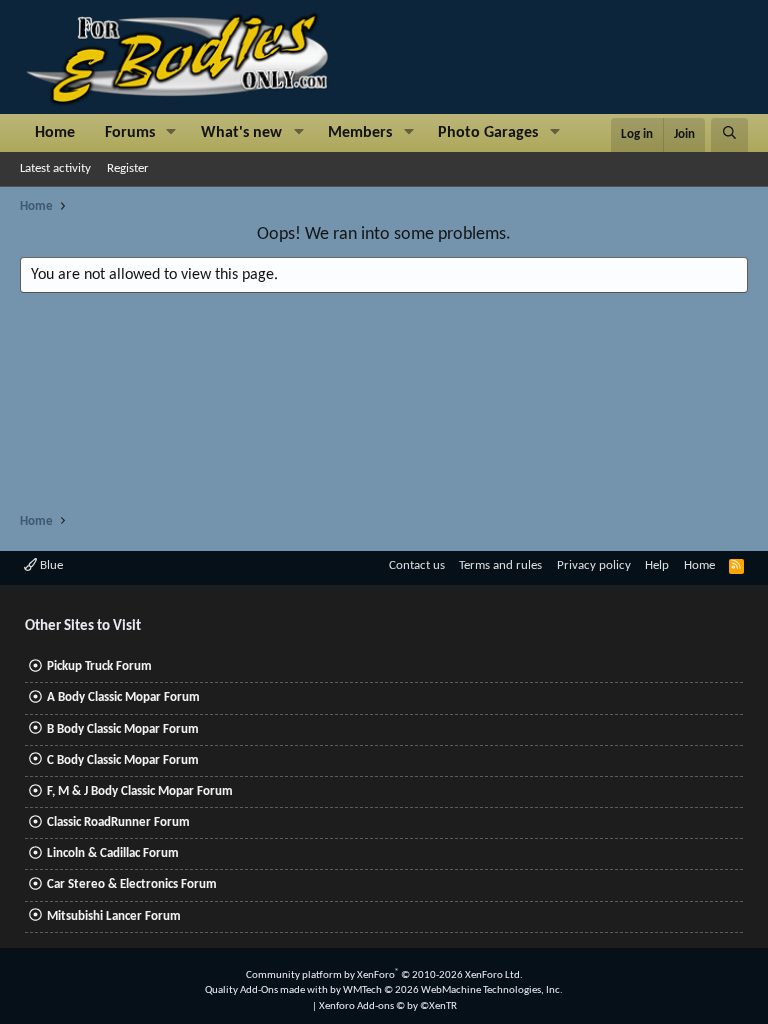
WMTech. (453, 990)
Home (55, 133)
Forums (130, 133)
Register (128, 168)
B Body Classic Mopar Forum (123, 729)
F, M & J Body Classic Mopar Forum (140, 791)
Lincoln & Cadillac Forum (113, 853)
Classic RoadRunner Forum (118, 822)
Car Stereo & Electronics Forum (132, 884)
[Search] (729, 135)
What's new (241, 133)
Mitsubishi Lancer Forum (114, 916)
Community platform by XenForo (384, 975)
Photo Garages (488, 133)
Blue (50, 565)
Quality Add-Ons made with (267, 990)
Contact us (417, 565)
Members (360, 133)
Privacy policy (594, 565)
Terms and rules (500, 565)
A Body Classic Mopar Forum (123, 697)
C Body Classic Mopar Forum (123, 760)
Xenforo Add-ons (388, 1006)
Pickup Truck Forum (99, 666)
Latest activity (55, 168)
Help (657, 565)
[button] (171, 133)
